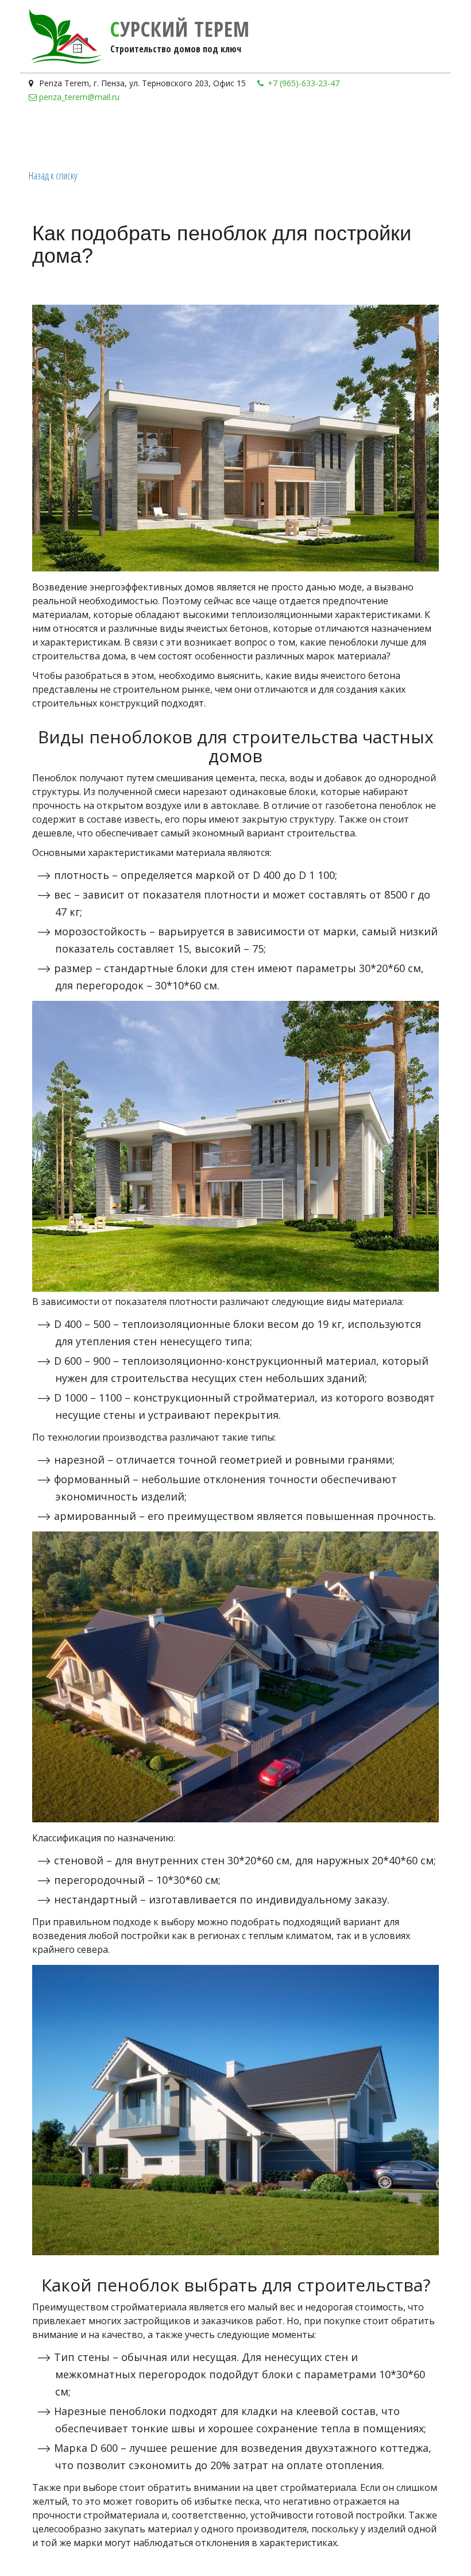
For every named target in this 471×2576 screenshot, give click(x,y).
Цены (92, 135)
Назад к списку (53, 175)
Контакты (295, 135)
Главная (52, 135)
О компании (227, 135)
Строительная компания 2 (389, 135)
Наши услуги (151, 135)
